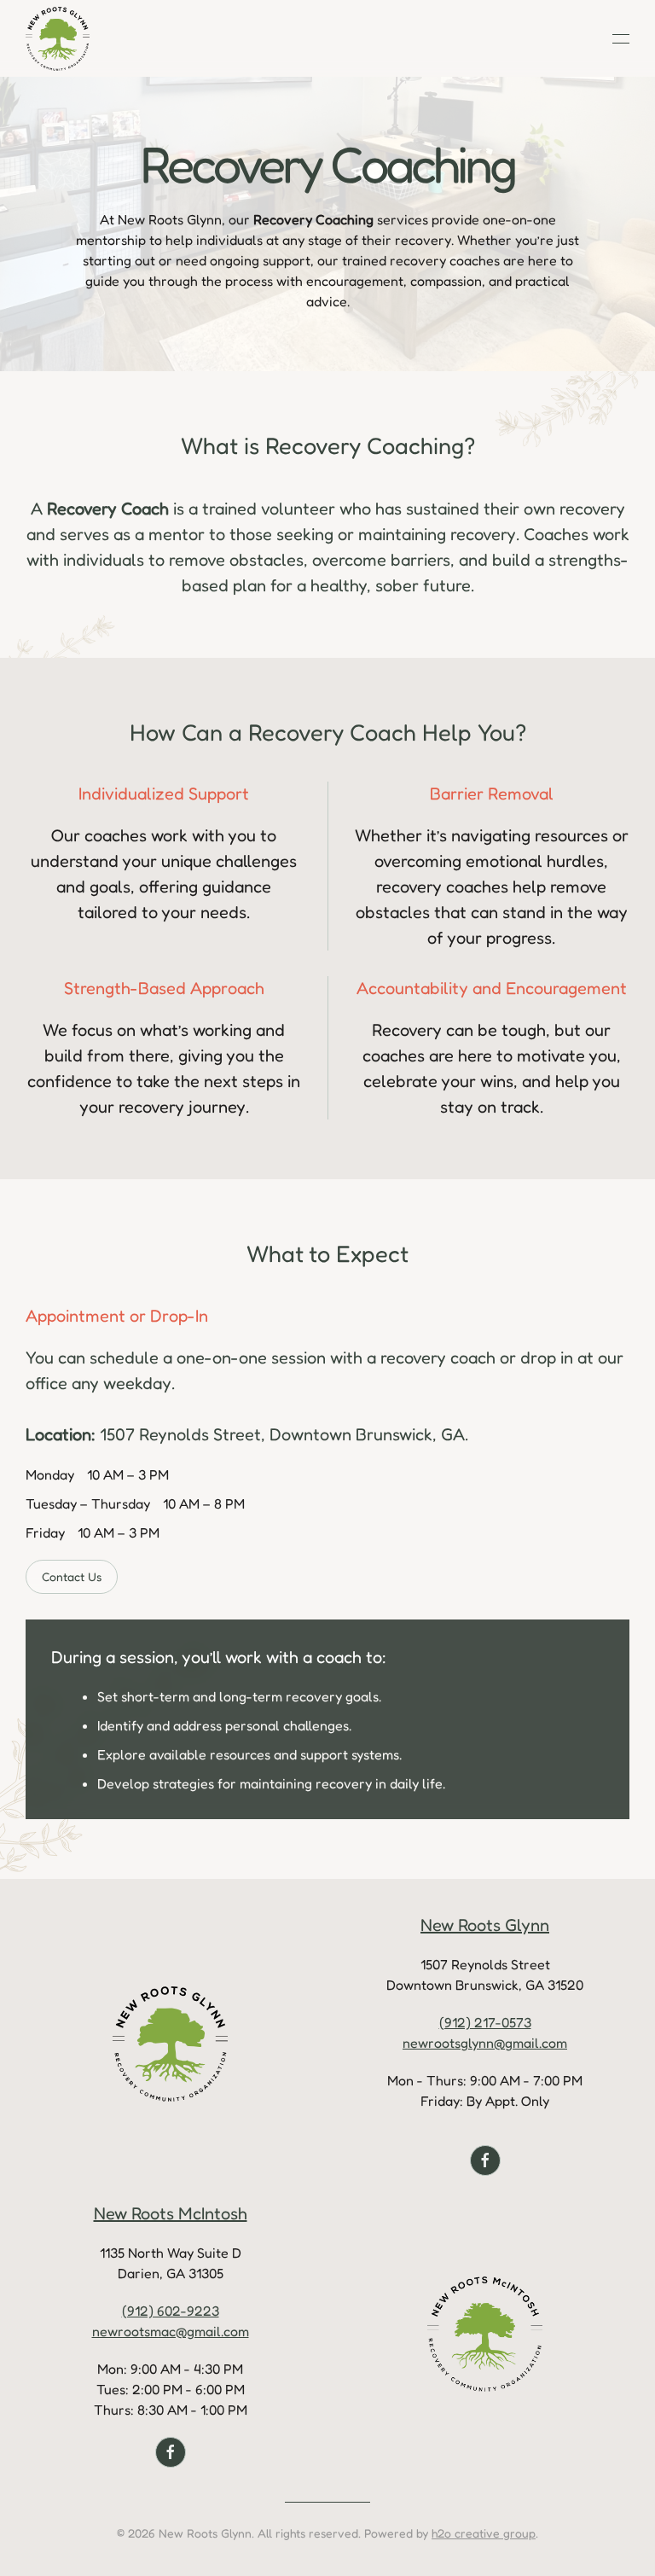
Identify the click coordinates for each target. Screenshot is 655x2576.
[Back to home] (58, 38)
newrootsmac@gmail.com (171, 2331)
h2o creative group (484, 2533)
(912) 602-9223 (171, 2311)
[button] (621, 38)
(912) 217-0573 (485, 2022)
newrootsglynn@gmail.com (485, 2043)
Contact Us (72, 1576)
